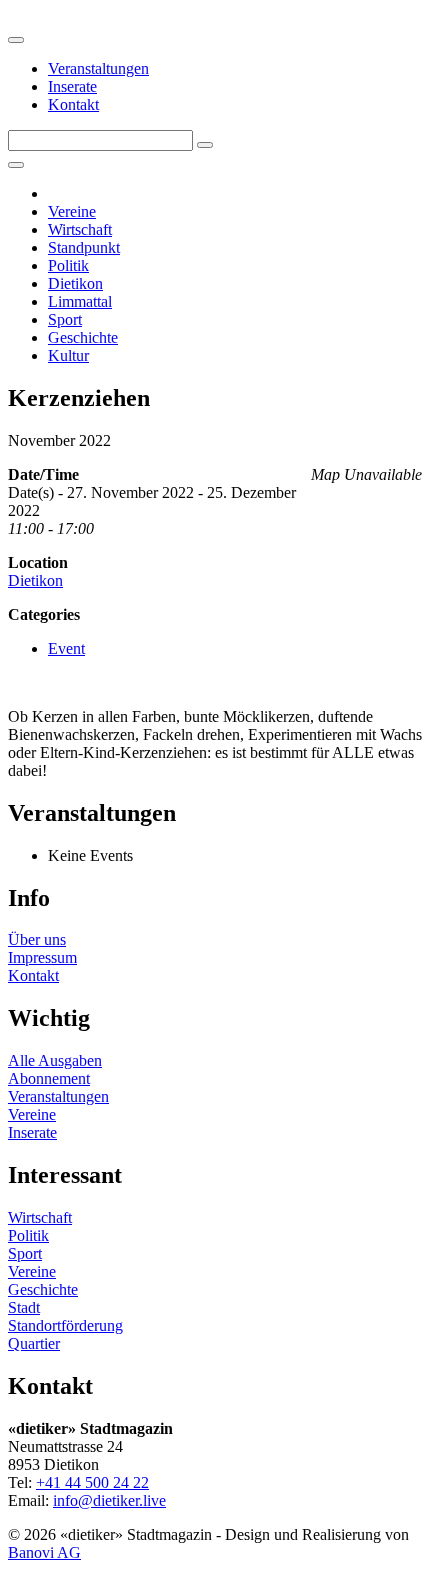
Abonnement (49, 1078)
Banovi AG (44, 1552)
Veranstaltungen (98, 68)
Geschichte (83, 337)
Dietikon (75, 283)
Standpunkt (84, 247)
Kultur (68, 355)
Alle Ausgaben (55, 1060)
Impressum (42, 957)
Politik (68, 265)
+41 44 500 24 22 (92, 1482)
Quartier (34, 1343)
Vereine (72, 211)
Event (66, 648)
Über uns (37, 939)
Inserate (72, 86)
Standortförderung (65, 1325)
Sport (65, 319)
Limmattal (80, 301)
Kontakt (73, 104)
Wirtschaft (80, 229)
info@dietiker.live (109, 1500)
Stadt (24, 1307)
